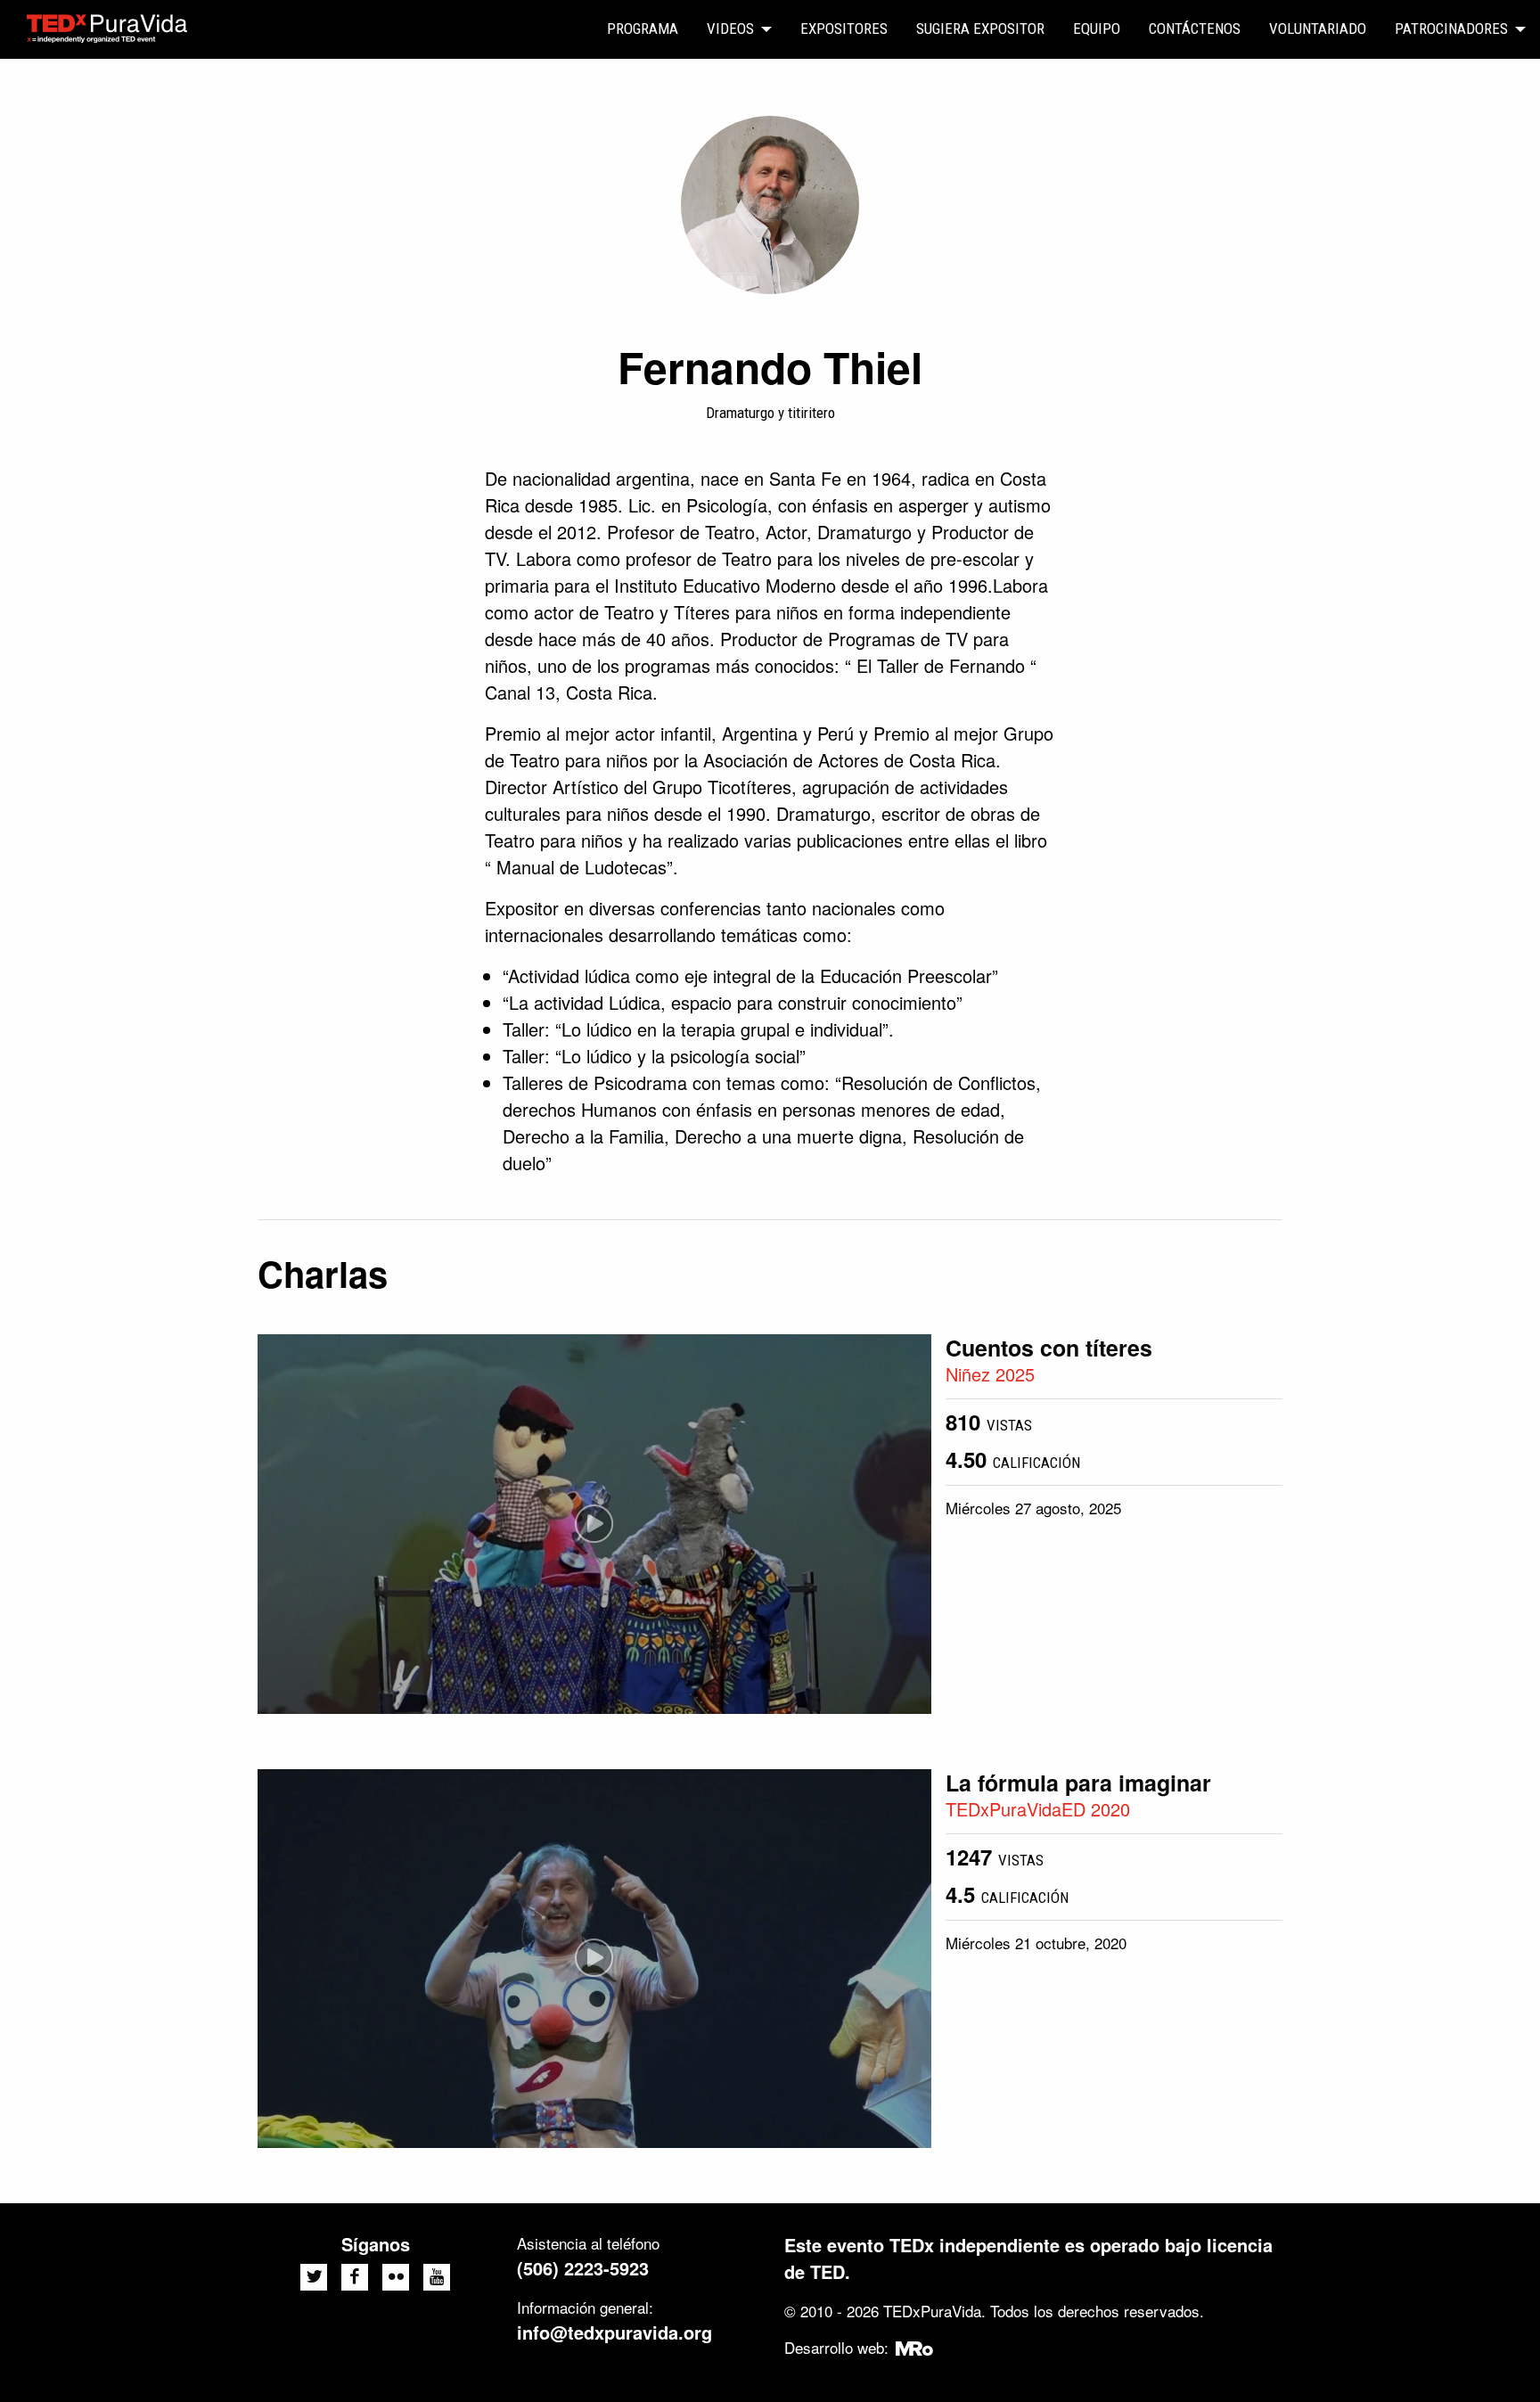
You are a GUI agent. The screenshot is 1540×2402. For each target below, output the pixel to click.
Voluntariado (1318, 29)
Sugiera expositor (980, 29)
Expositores (844, 29)
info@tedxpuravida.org (614, 2332)
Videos (730, 29)
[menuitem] (643, 29)
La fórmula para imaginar (1078, 1783)
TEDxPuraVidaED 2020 (1038, 1809)
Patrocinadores (1451, 29)
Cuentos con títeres (1049, 1348)
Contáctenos (1195, 29)
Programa (643, 29)
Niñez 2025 (990, 1374)
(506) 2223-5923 (583, 2268)
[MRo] (915, 2347)
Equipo (1097, 29)
